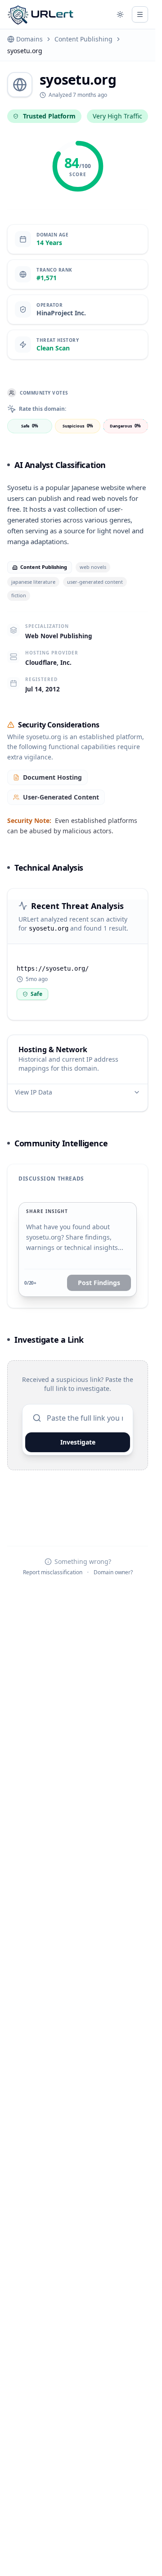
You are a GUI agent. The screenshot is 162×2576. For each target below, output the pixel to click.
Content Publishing (83, 39)
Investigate (78, 1442)
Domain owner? (113, 1572)
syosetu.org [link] (25, 51)
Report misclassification (53, 1572)
